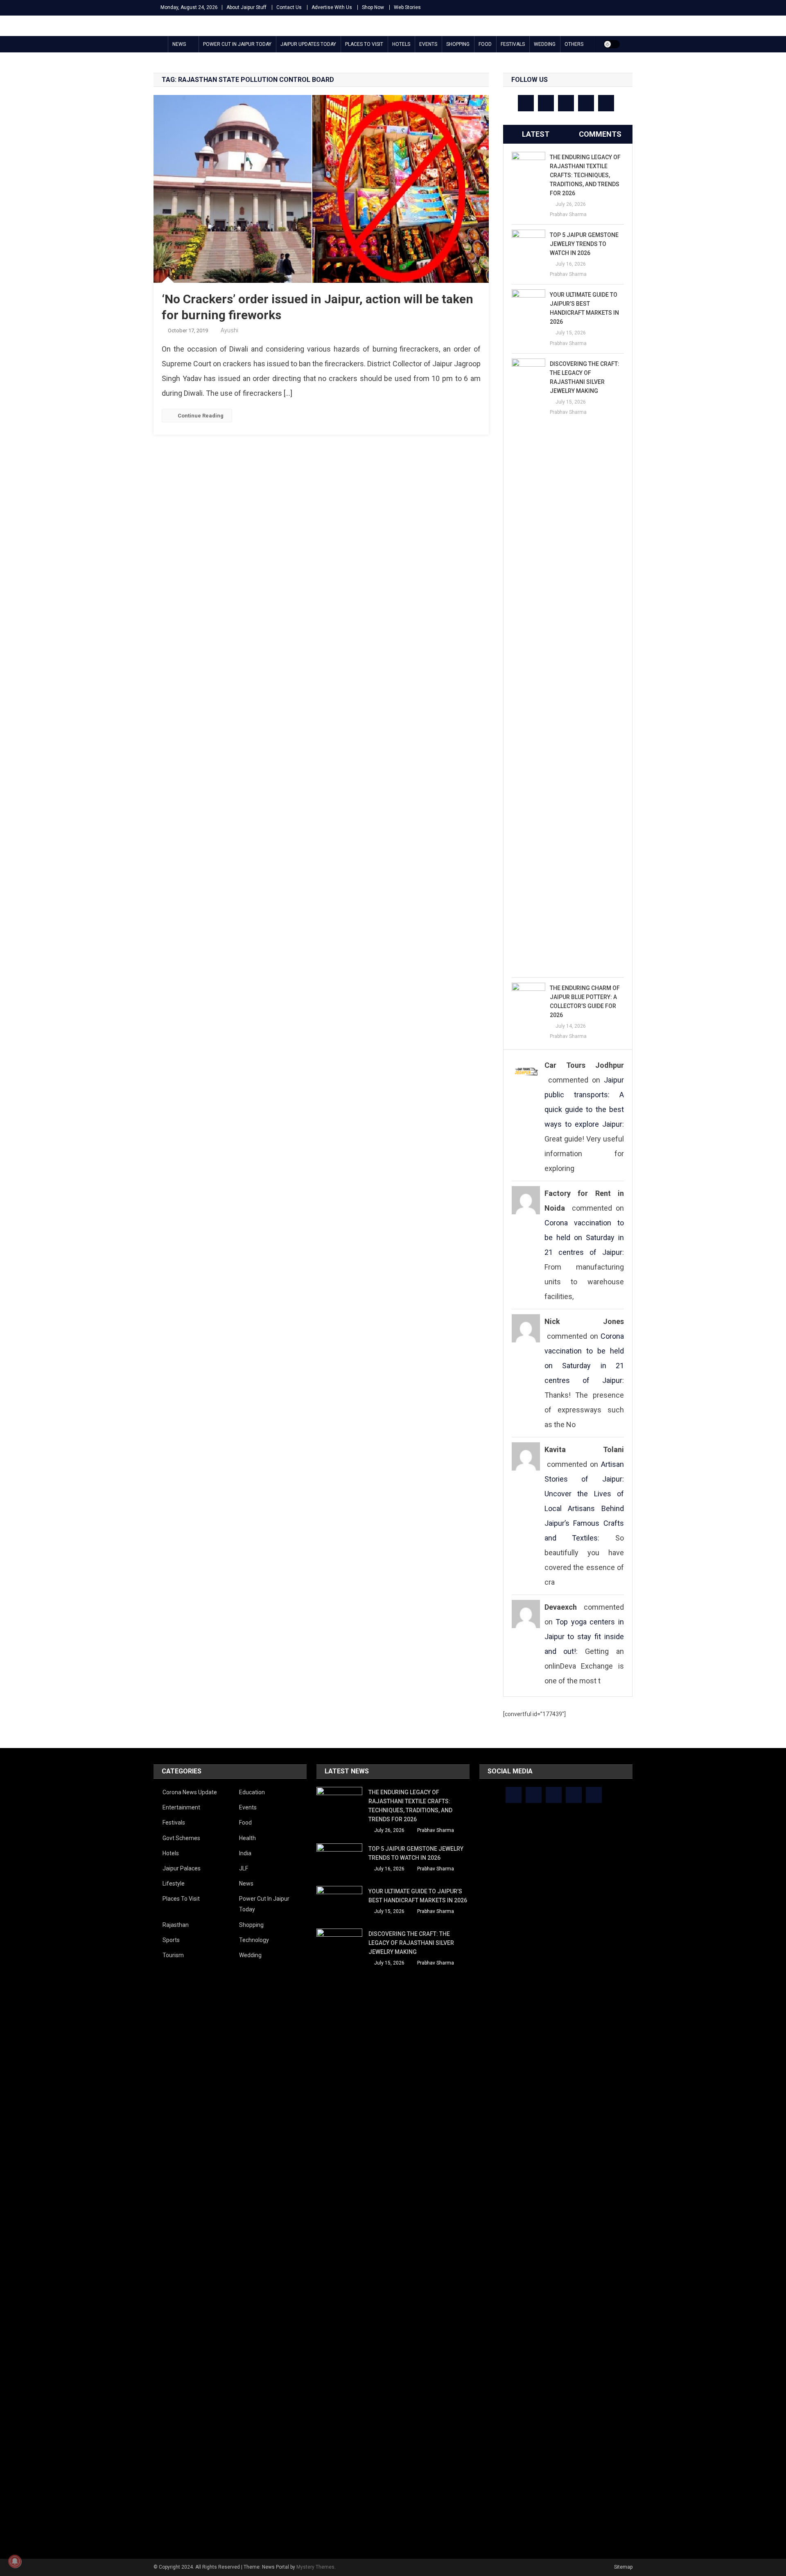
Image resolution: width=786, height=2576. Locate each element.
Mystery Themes (315, 2567)
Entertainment (181, 1807)
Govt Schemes (181, 1838)
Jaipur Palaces (182, 1868)
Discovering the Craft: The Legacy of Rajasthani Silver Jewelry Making (585, 377)
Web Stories (407, 7)
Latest (536, 134)
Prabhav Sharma (568, 214)
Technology (254, 1940)
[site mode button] (612, 44)
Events (428, 44)
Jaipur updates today (308, 44)
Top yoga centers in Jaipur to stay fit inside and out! (584, 1637)
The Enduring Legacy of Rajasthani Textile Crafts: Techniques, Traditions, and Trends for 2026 (585, 175)
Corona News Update (190, 1792)
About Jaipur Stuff (246, 7)
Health (247, 1838)
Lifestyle (174, 1884)
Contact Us (289, 7)
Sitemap (623, 2567)
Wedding (545, 44)
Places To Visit (364, 44)
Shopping (458, 44)
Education (252, 1792)
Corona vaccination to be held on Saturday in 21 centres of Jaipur (584, 1237)
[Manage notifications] (15, 2561)
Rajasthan (176, 1925)
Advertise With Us (332, 7)
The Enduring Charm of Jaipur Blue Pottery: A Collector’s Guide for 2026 (585, 1002)
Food (485, 44)
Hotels (401, 44)
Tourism (173, 1955)
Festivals (513, 44)
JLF (244, 1868)
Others (574, 44)
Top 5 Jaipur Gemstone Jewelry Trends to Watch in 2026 (584, 244)
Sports (171, 1940)
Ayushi (229, 330)
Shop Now (373, 7)
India (245, 1853)
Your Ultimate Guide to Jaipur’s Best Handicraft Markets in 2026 (584, 308)
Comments (600, 134)
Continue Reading (201, 416)
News (179, 44)
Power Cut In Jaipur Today (237, 44)
